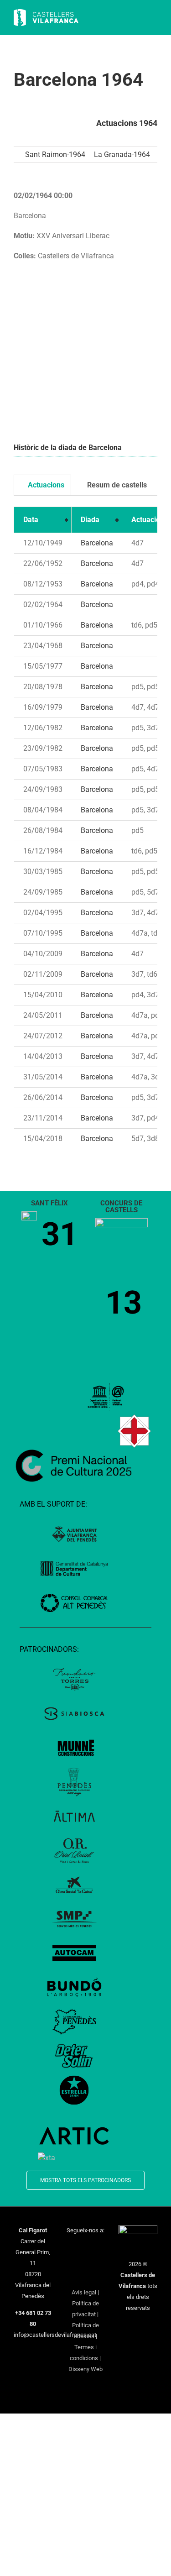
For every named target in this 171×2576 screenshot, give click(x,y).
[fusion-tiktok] (85, 2262)
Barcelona (97, 543)
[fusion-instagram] (97, 2247)
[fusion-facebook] (73, 2247)
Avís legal (84, 2292)
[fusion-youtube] (73, 2262)
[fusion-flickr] (85, 2277)
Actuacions (45, 485)
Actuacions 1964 (127, 123)
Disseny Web (85, 2369)
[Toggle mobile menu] (154, 18)
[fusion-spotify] (97, 2262)
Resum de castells (116, 485)
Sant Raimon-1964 (55, 154)
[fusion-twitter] (85, 2247)
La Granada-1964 (122, 154)
